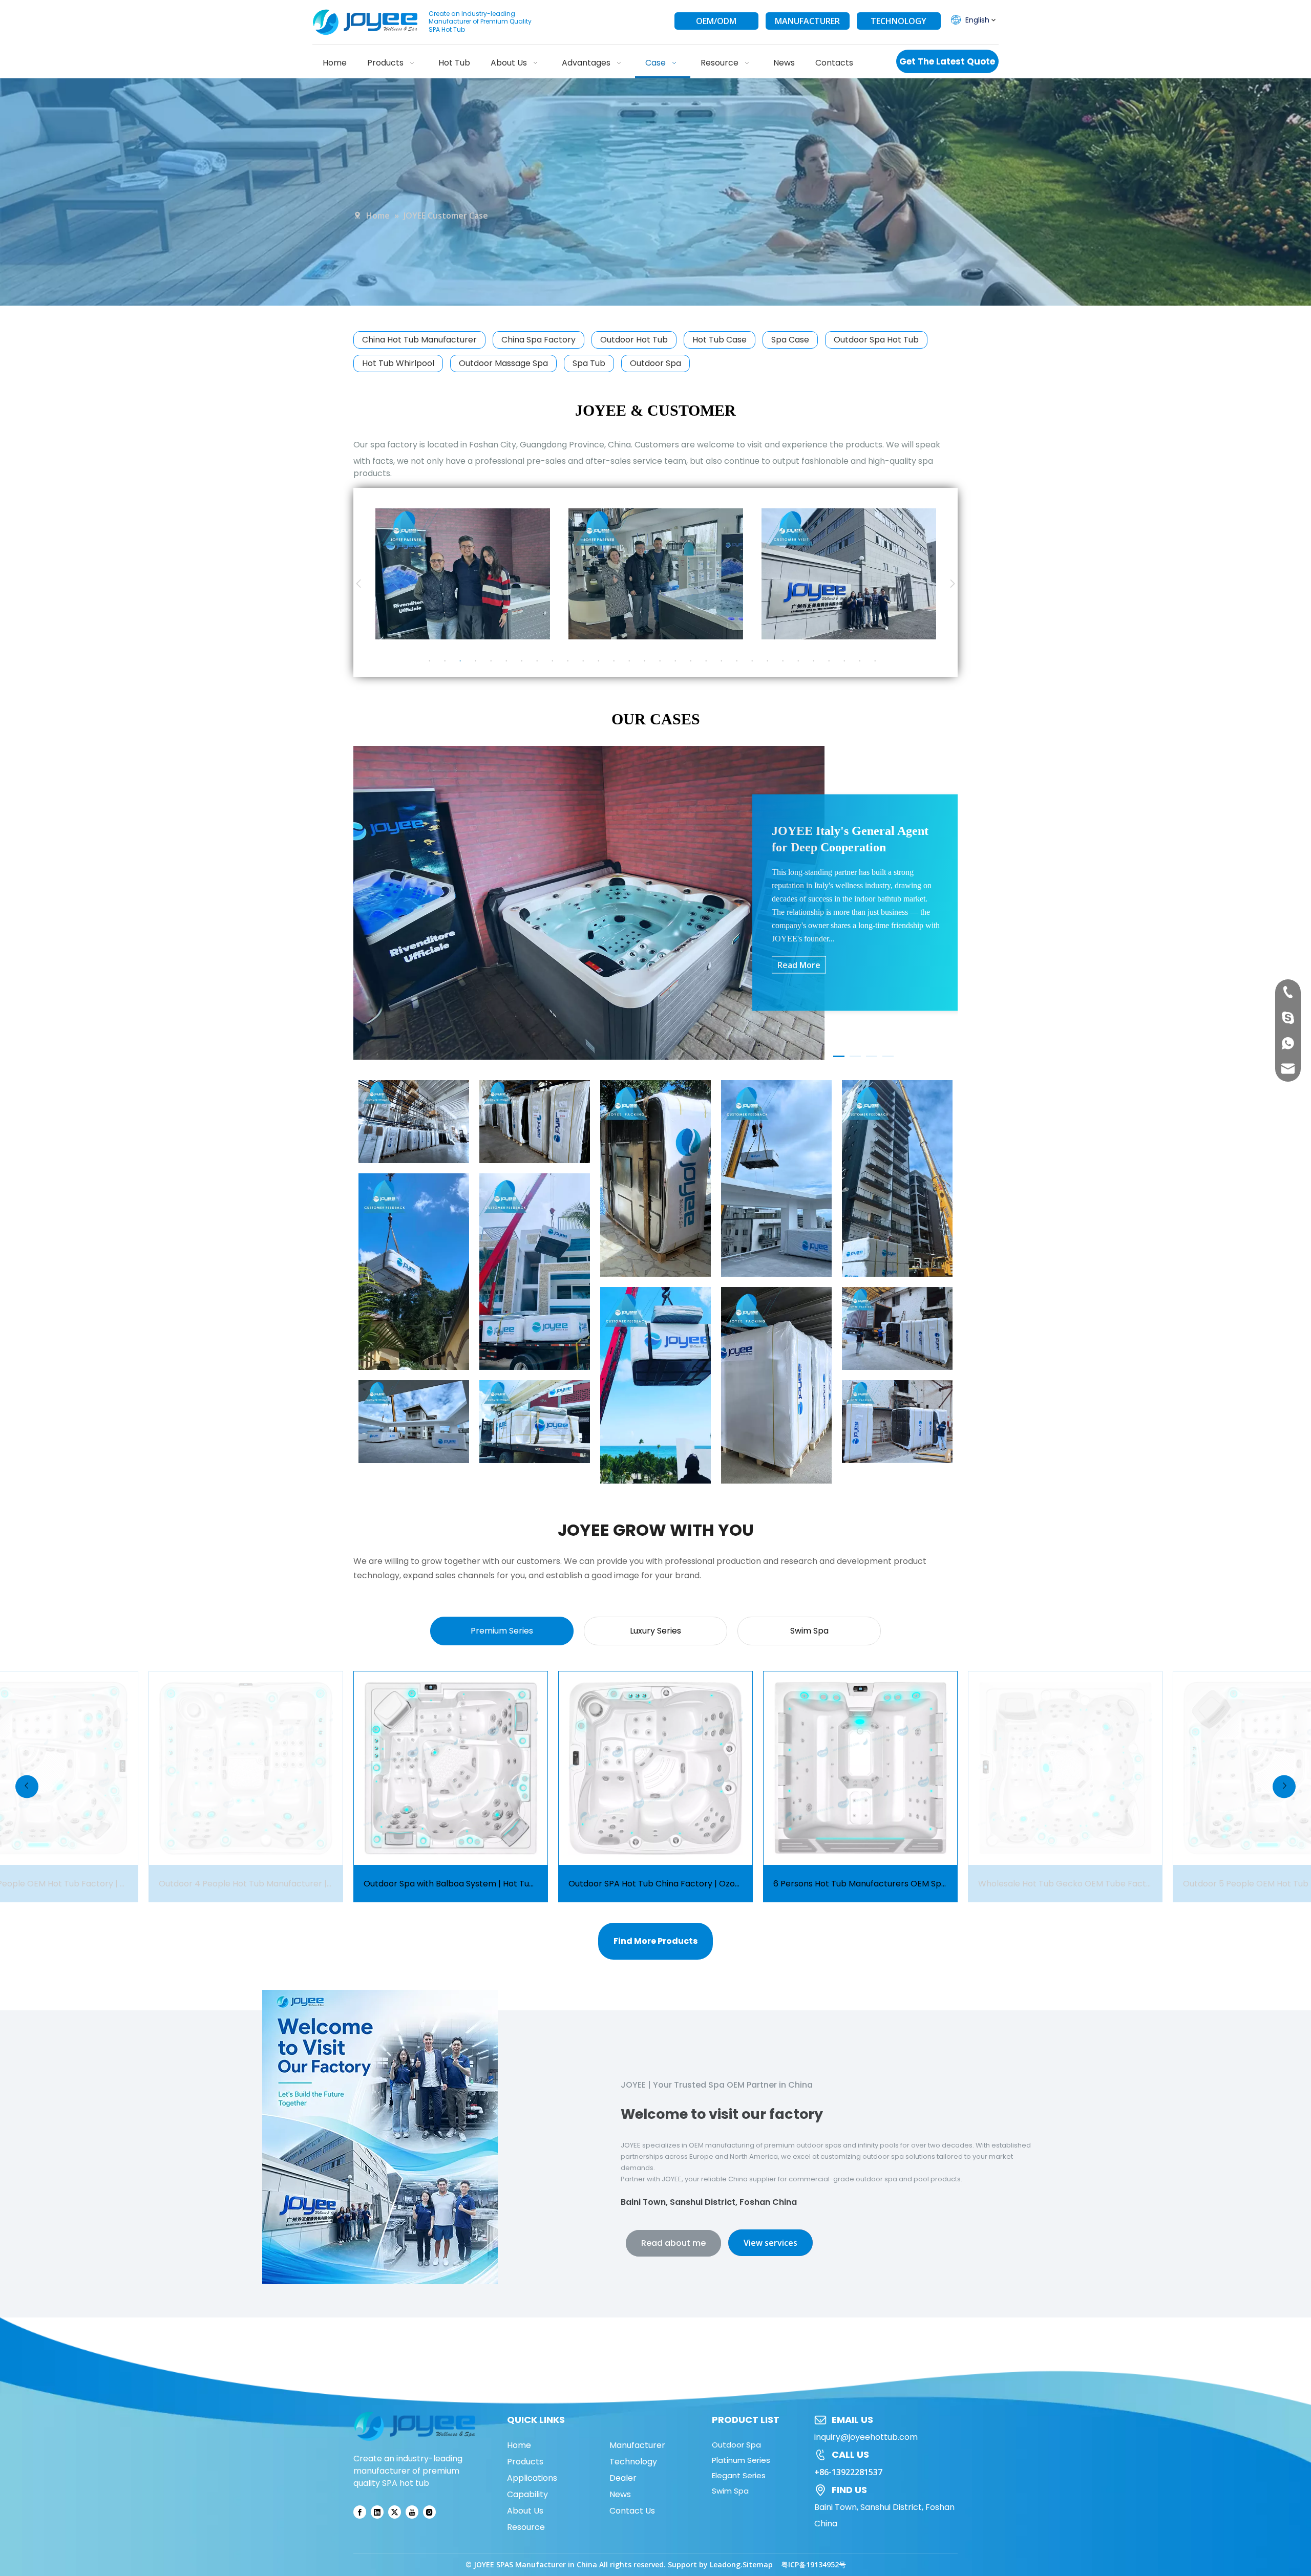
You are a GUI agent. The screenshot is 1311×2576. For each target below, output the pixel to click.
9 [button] (556, 661)
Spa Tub (589, 363)
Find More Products (655, 1941)
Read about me (673, 2243)
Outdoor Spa (655, 363)
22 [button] (755, 661)
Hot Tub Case (720, 340)
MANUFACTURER (807, 21)
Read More (799, 965)
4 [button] (479, 661)
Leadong (725, 2564)
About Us (525, 2511)
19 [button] (709, 661)
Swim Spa (730, 2491)
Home (519, 2445)
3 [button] (463, 661)
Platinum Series (741, 2460)
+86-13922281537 (848, 2472)
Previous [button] (358, 584)
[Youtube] (412, 2512)
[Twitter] (395, 2512)
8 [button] (540, 661)
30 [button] (878, 661)
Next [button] (953, 584)
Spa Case (790, 340)
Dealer (623, 2478)
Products (525, 2462)
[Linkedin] (377, 2512)
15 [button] (648, 661)
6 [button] (510, 661)
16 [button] (663, 661)
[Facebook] (360, 2512)
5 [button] (494, 661)
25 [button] (801, 661)
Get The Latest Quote (947, 61)
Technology (633, 2462)
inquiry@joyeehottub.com (866, 2437)
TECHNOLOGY (898, 21)
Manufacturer (637, 2445)
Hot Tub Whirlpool (398, 363)
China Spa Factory (538, 340)
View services (770, 2243)
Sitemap (758, 2564)
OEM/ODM (716, 21)
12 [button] (602, 661)
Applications (532, 2478)
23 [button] (771, 661)
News (620, 2494)
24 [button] (786, 661)
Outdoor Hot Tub (634, 340)
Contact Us (632, 2511)
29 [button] (863, 661)
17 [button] (679, 661)
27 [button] (832, 661)
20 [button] (725, 661)
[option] (534, 574)
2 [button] (448, 661)
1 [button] (433, 661)
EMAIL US (852, 2420)
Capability (527, 2494)
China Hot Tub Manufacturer (419, 340)
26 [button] (817, 661)
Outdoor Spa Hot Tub (876, 340)
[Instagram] (429, 2512)
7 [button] (525, 661)
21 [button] (740, 661)
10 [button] (571, 661)
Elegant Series (739, 2475)
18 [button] (694, 661)
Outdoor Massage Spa (503, 363)
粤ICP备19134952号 (813, 2564)
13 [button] (617, 661)
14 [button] (632, 661)
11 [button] (586, 661)
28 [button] (848, 661)
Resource (526, 2527)
